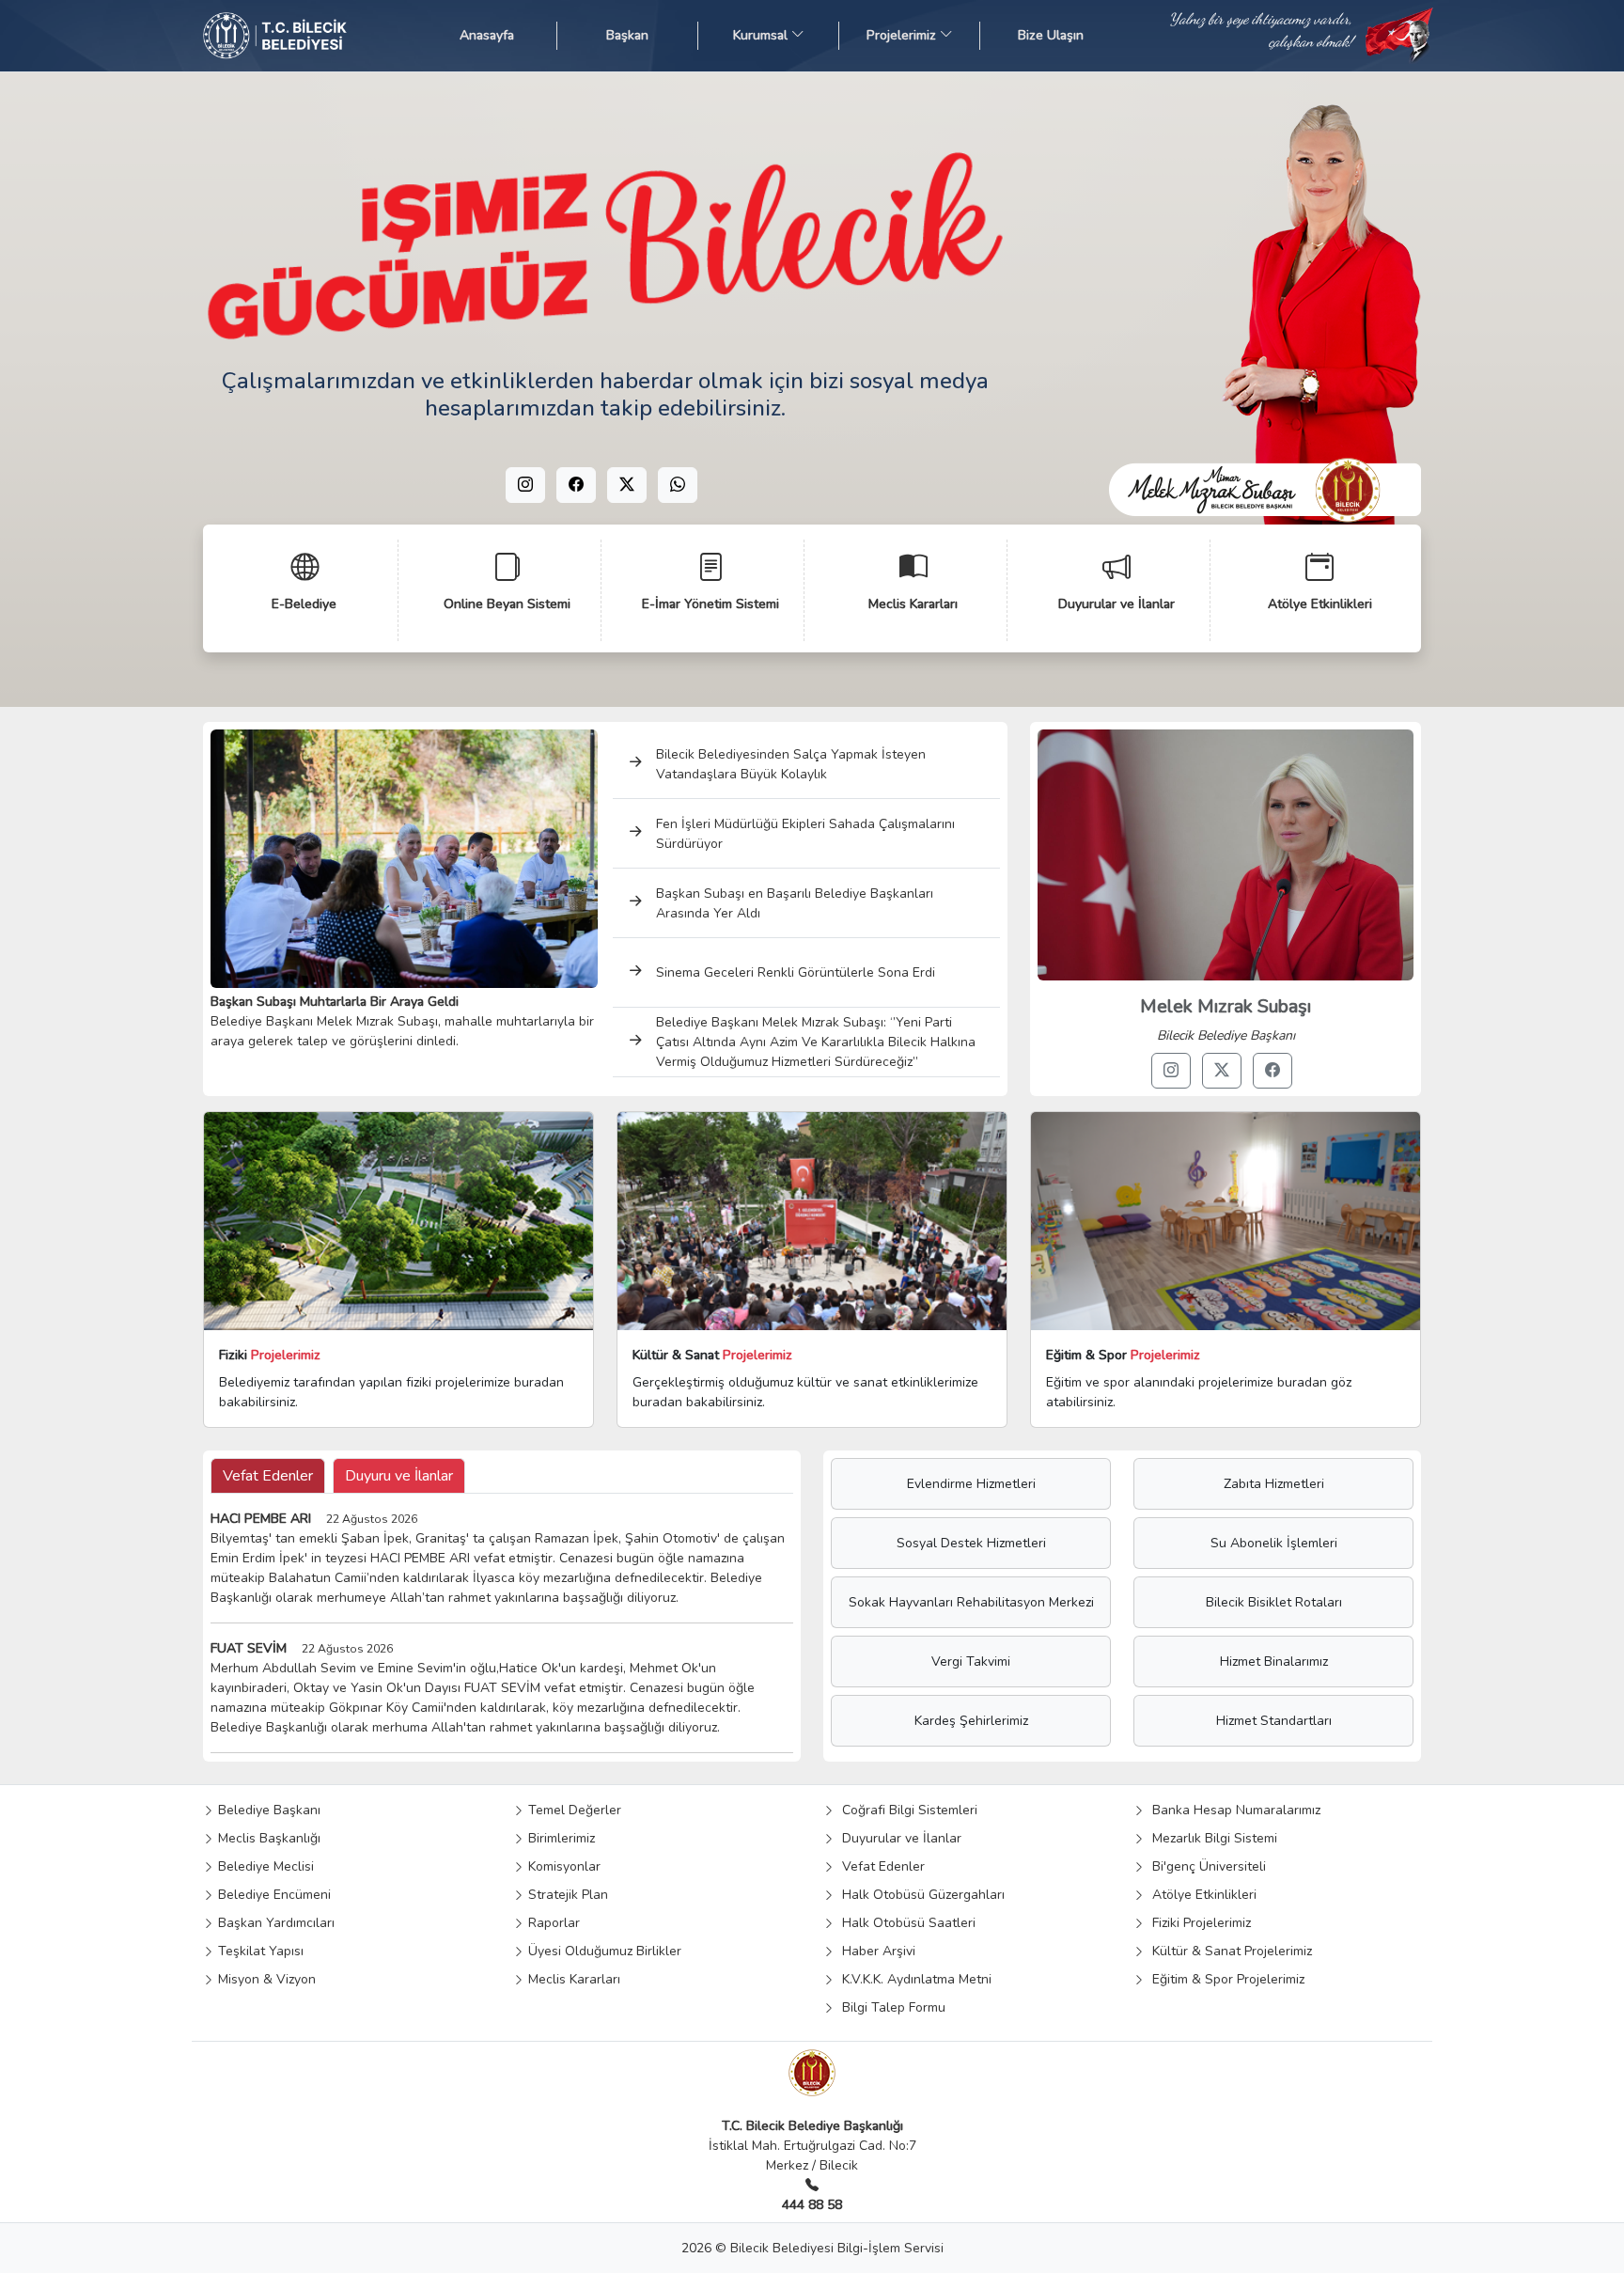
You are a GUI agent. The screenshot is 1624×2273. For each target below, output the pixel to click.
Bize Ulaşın (1051, 35)
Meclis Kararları (572, 1979)
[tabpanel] (502, 1631)
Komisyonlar (562, 1866)
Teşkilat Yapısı (259, 1951)
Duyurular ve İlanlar (898, 1838)
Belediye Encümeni (273, 1895)
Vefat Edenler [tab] (268, 1476)
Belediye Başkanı (267, 1810)
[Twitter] (627, 485)
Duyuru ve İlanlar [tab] (399, 1476)
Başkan (627, 35)
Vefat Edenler (880, 1866)
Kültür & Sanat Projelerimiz (1228, 1951)
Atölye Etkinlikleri (1201, 1895)
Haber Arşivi (875, 1951)
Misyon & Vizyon (265, 1979)
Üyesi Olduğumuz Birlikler (603, 1951)
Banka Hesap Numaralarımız (1233, 1810)
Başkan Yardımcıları (274, 1923)
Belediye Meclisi (264, 1866)
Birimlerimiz (560, 1838)
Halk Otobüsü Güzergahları (920, 1895)
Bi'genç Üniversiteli (1205, 1866)
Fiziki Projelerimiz (1198, 1923)
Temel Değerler (573, 1810)
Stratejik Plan (566, 1895)
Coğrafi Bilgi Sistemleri (906, 1810)
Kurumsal (762, 35)
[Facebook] (576, 485)
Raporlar (552, 1923)
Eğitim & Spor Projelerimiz (1225, 1979)
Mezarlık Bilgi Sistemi (1211, 1838)
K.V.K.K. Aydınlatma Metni (913, 1979)
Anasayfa (487, 35)
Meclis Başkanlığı (267, 1838)
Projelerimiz (903, 35)
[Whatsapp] (678, 485)
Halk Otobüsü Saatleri (905, 1923)
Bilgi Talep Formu (890, 2007)
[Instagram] (525, 485)
